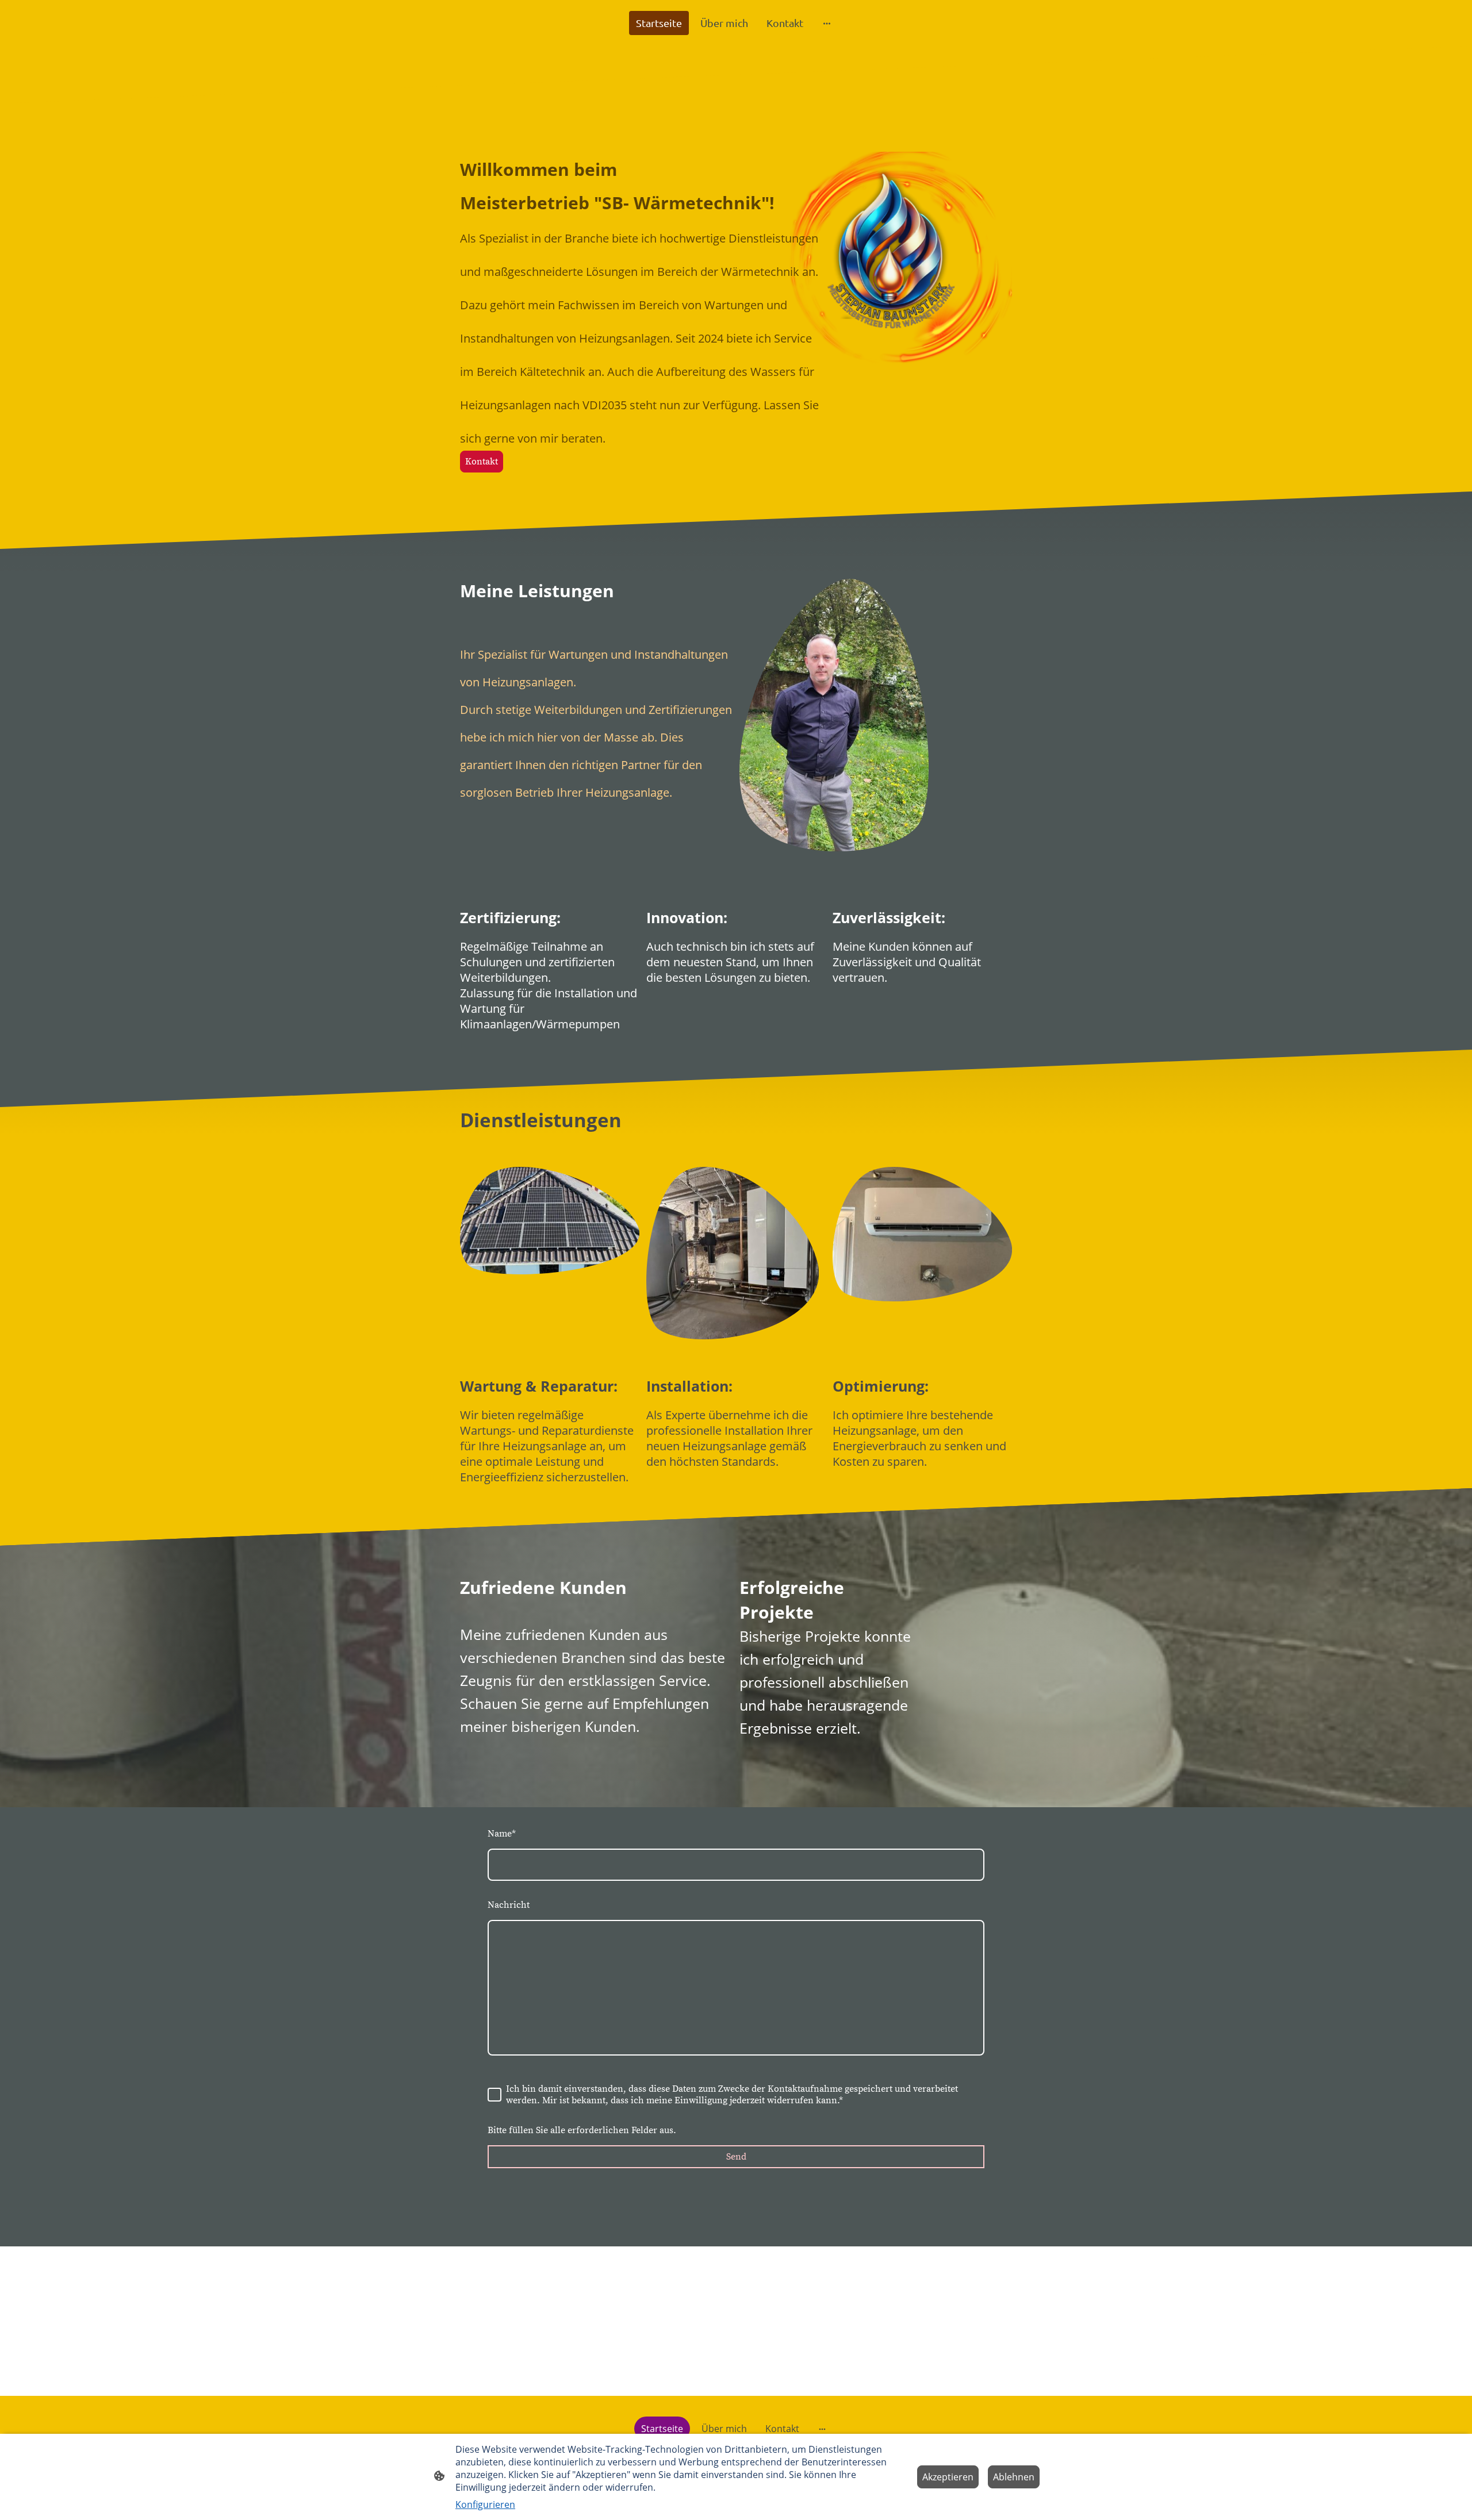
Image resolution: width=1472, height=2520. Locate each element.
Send (736, 2157)
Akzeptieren (948, 2477)
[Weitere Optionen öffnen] (827, 23)
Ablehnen (1014, 2477)
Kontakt (482, 462)
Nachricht (509, 1905)
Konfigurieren (485, 2504)
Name (502, 1834)
